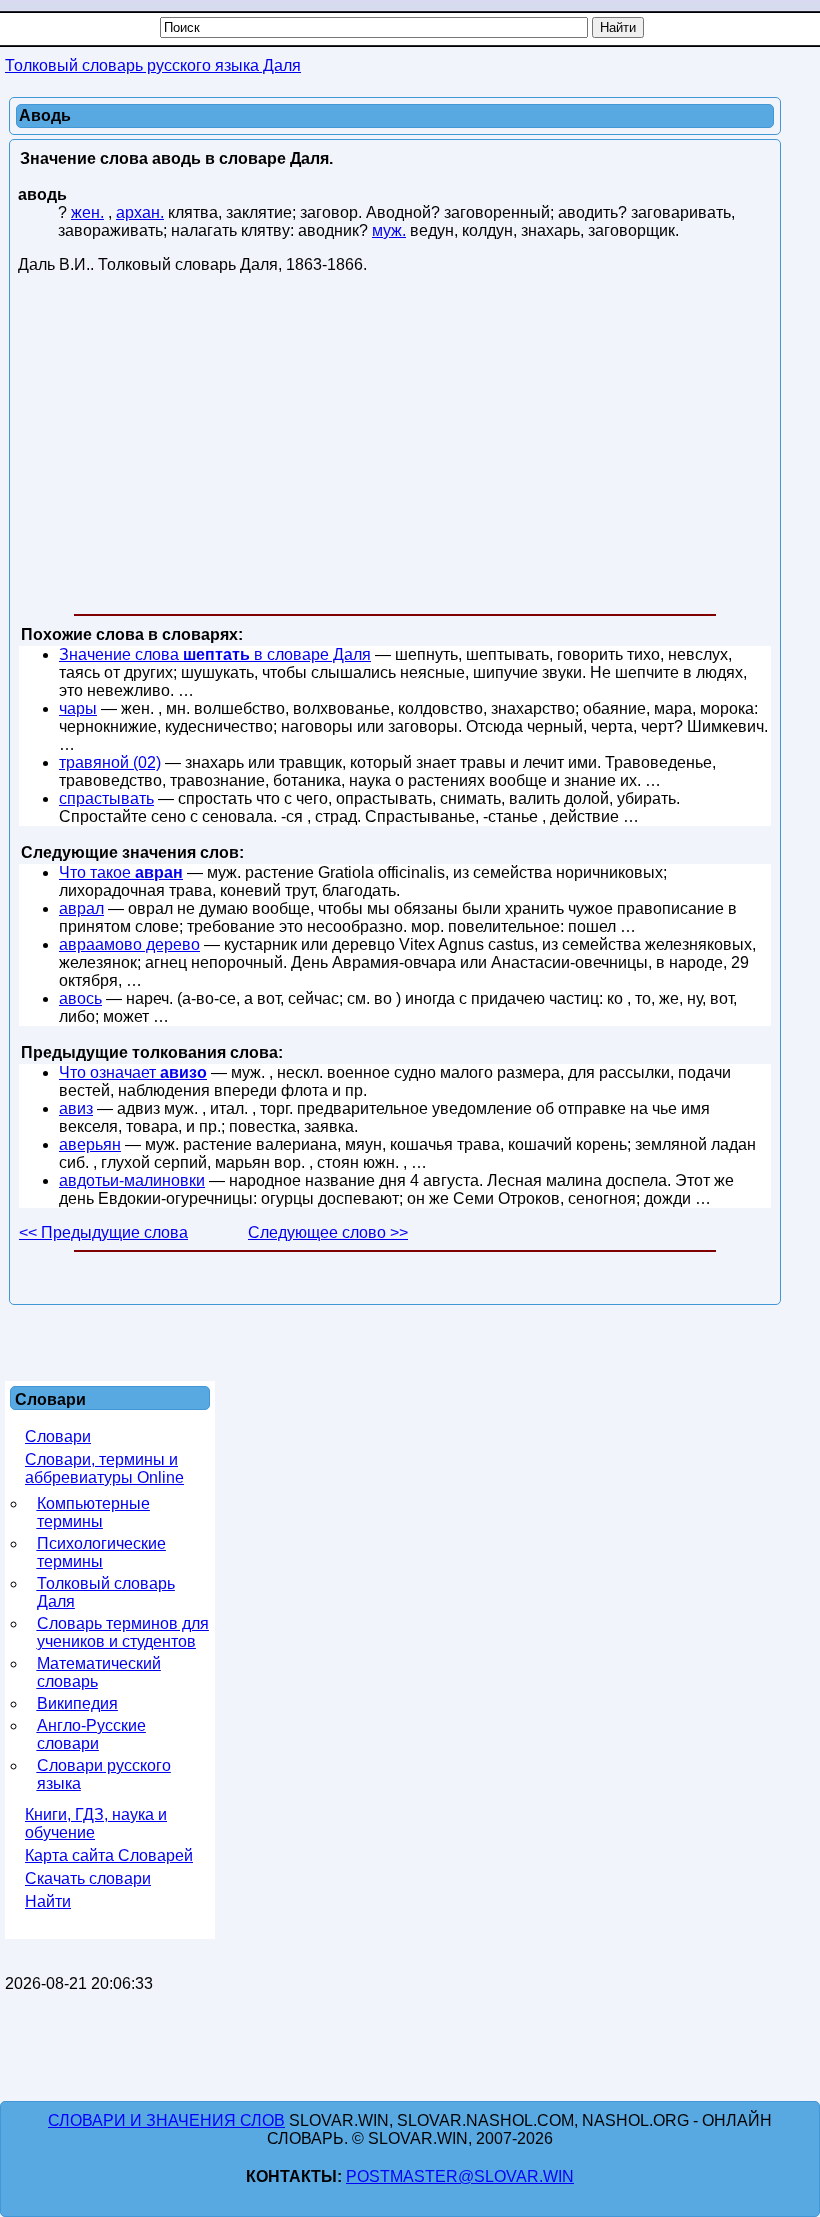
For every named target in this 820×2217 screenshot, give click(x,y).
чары (78, 708)
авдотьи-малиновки (132, 1180)
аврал (81, 908)
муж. (389, 230)
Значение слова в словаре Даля (215, 654)
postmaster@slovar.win (460, 2176)
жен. (87, 212)
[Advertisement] (395, 448)
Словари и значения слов (166, 2120)
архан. (140, 212)
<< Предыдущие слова (103, 1232)
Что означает (133, 1072)
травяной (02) (110, 762)
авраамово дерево (129, 944)
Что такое (121, 872)
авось (80, 998)
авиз (76, 1108)
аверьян (90, 1144)
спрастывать (106, 798)
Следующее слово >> (328, 1232)
